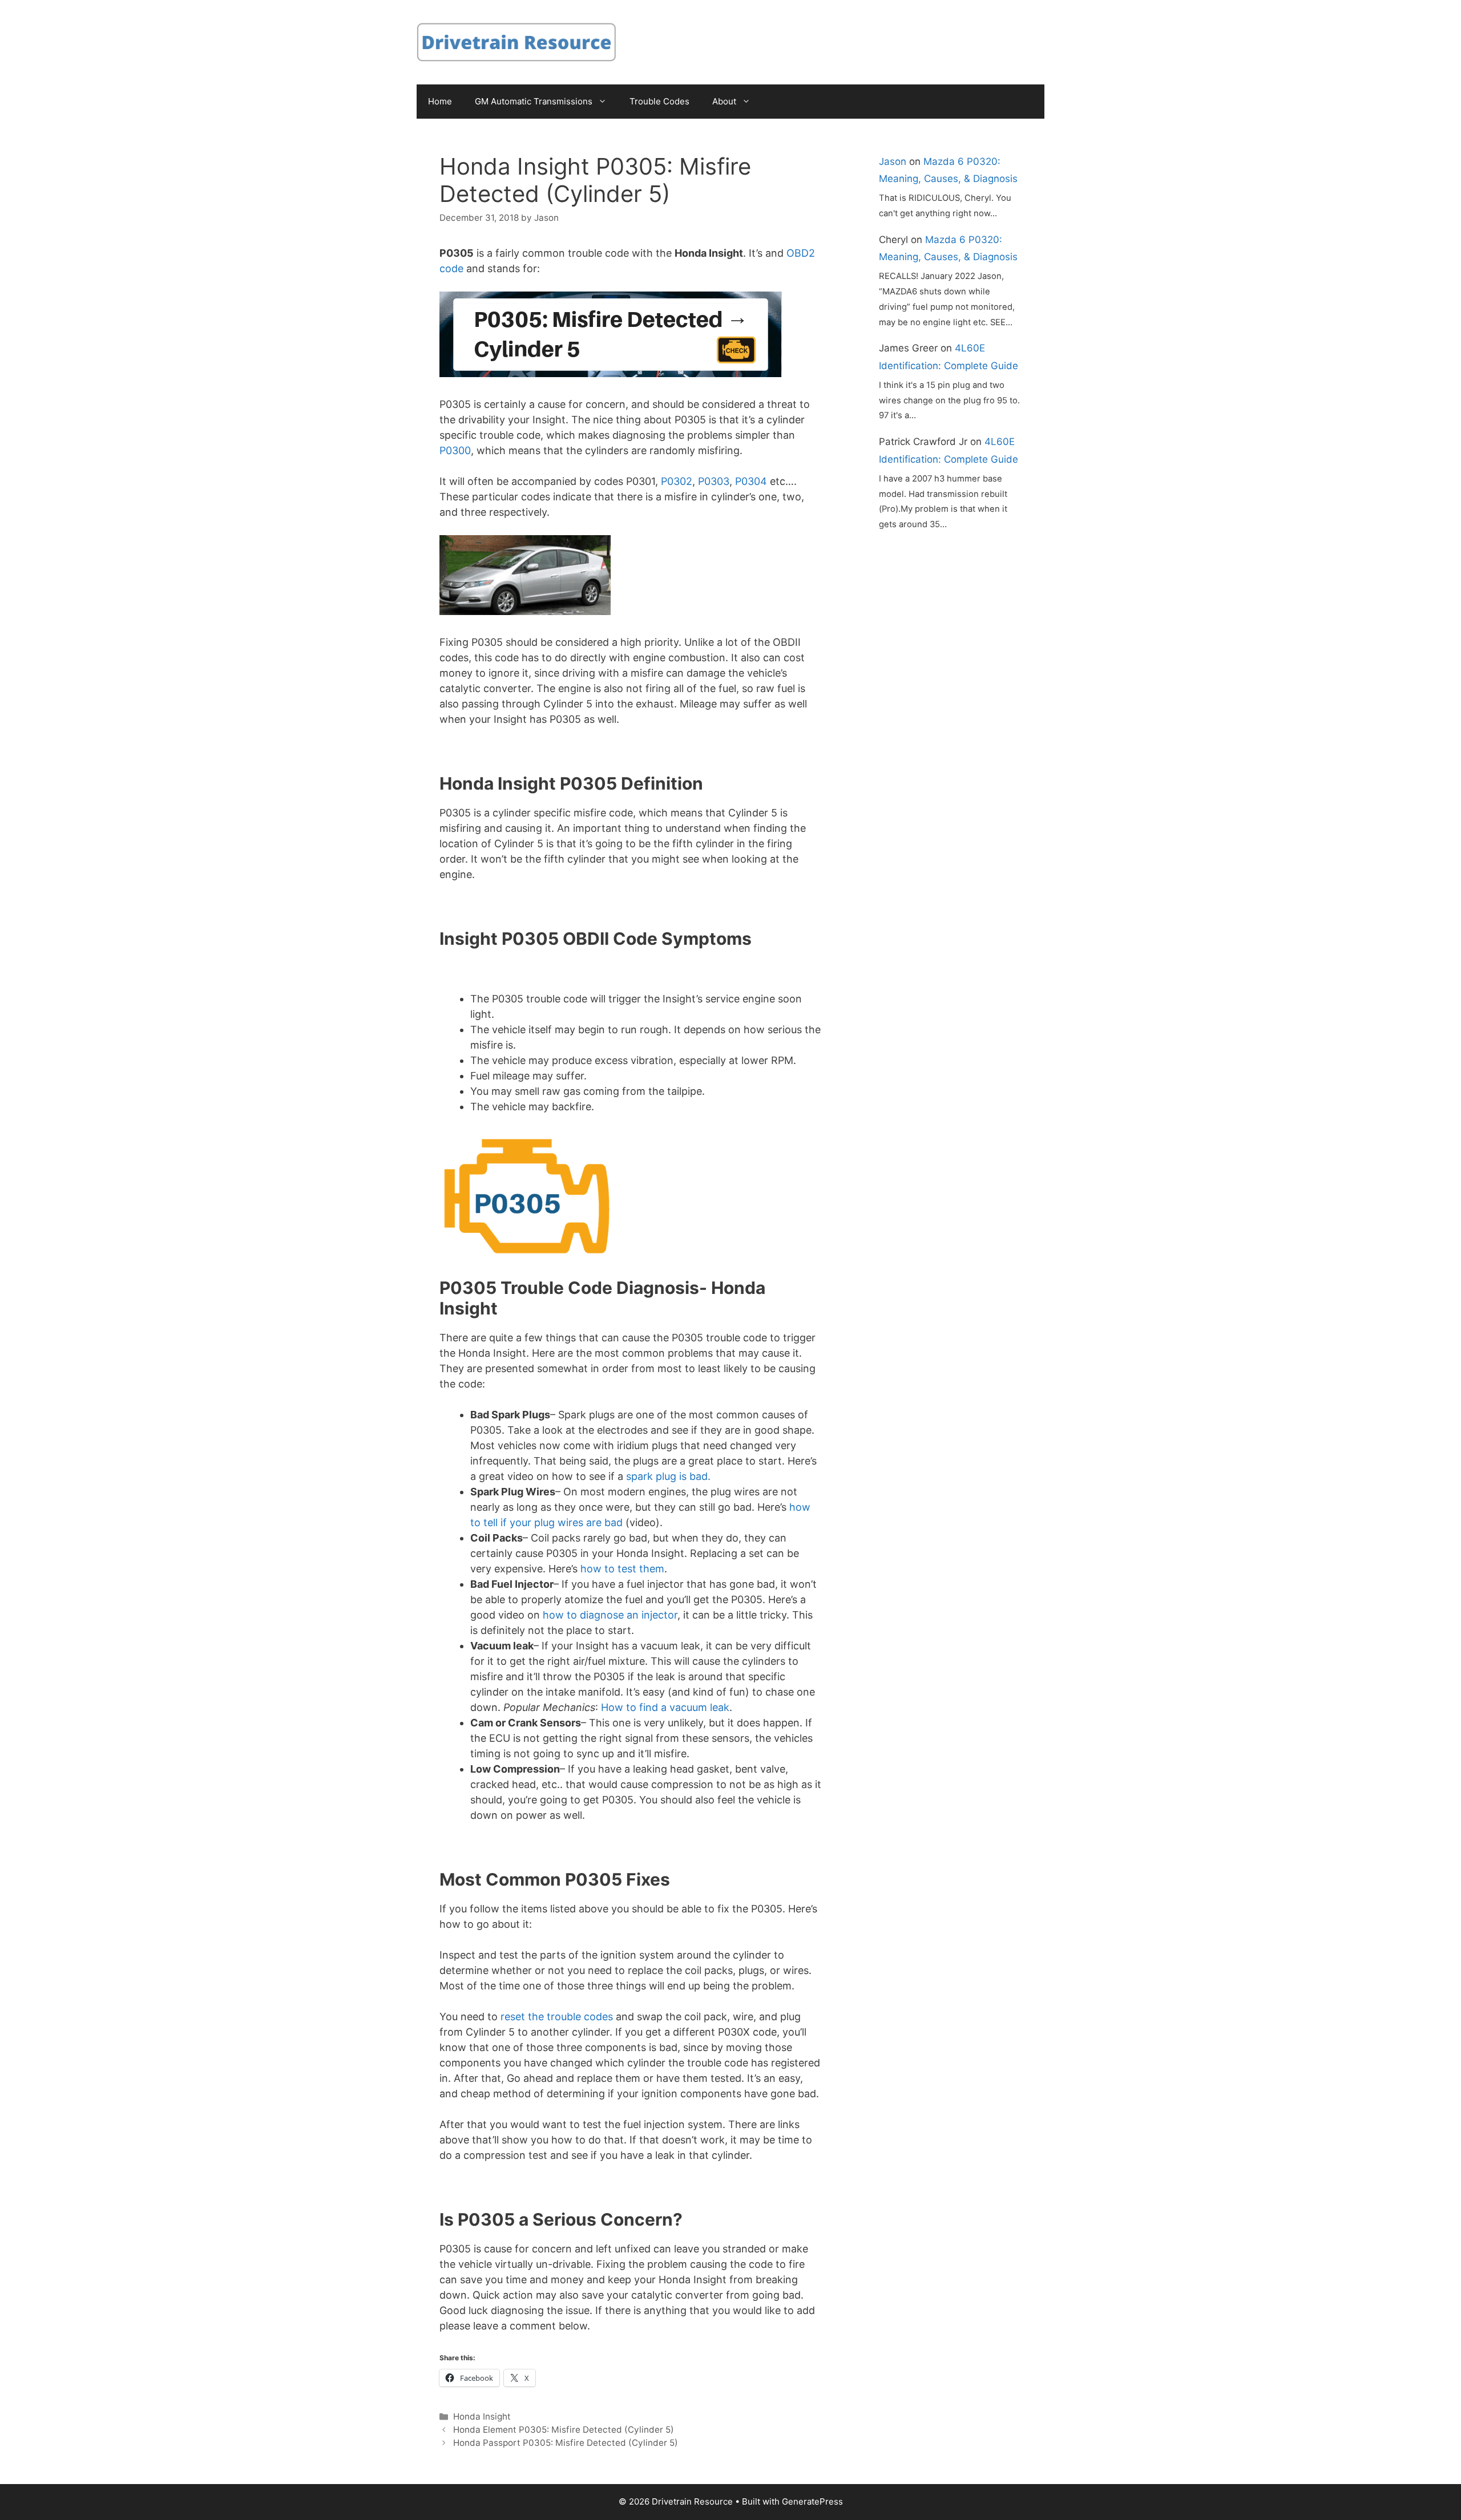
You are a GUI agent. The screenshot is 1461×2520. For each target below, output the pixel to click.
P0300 (455, 450)
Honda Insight (482, 2416)
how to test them (622, 1569)
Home (440, 101)
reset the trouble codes (557, 2017)
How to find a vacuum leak (665, 1707)
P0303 (714, 481)
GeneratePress (812, 2501)
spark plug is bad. (668, 1476)
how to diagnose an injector (610, 1615)
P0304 (751, 481)
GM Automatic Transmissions (534, 101)
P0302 (677, 481)
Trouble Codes (659, 101)
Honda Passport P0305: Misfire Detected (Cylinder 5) (566, 2443)
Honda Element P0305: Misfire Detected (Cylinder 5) (564, 2430)
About (724, 101)
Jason (893, 161)
